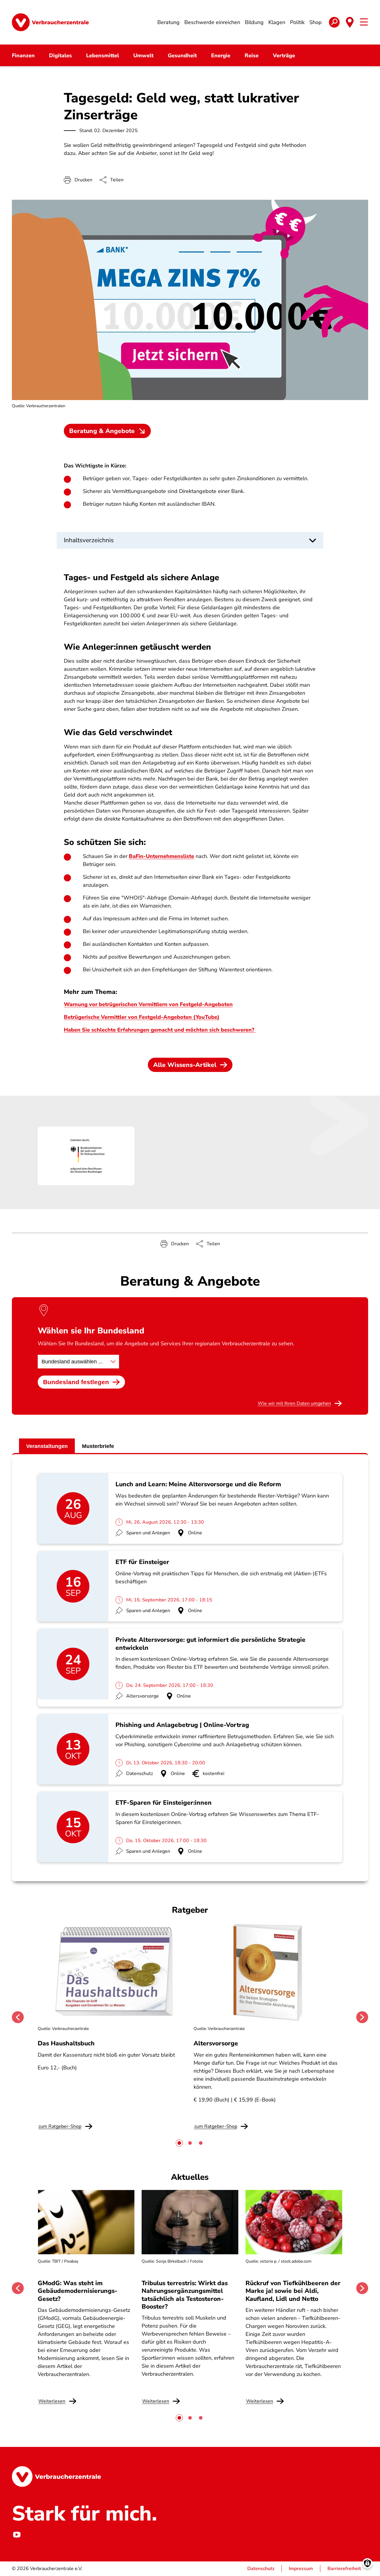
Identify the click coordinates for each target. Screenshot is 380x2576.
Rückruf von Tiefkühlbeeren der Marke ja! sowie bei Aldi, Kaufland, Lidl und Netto (293, 2291)
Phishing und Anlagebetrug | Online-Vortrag (182, 1725)
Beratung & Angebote (102, 431)
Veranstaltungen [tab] (47, 1446)
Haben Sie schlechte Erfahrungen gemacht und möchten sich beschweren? (160, 1030)
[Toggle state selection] (350, 22)
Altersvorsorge (216, 2043)
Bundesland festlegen (76, 1382)
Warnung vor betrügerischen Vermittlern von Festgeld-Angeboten (148, 1004)
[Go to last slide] (18, 2017)
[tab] (179, 2143)
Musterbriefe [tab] (98, 1446)
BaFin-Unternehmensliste (161, 856)
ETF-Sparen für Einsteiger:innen (164, 1803)
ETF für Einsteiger (142, 1562)
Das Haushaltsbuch (66, 2043)
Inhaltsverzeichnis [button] (89, 540)
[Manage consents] (367, 2563)
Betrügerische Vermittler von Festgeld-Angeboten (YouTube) (142, 1017)
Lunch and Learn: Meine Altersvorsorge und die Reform (198, 1484)
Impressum (301, 2569)
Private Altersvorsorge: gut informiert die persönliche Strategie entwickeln (210, 1644)
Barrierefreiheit (344, 2569)
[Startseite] (50, 22)
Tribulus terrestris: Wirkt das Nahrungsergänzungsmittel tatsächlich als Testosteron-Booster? (185, 2295)
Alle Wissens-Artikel (185, 1065)
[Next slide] (362, 2017)
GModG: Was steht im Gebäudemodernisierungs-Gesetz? (77, 2291)
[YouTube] (17, 2535)
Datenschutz (261, 2569)
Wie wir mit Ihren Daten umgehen (294, 1403)
